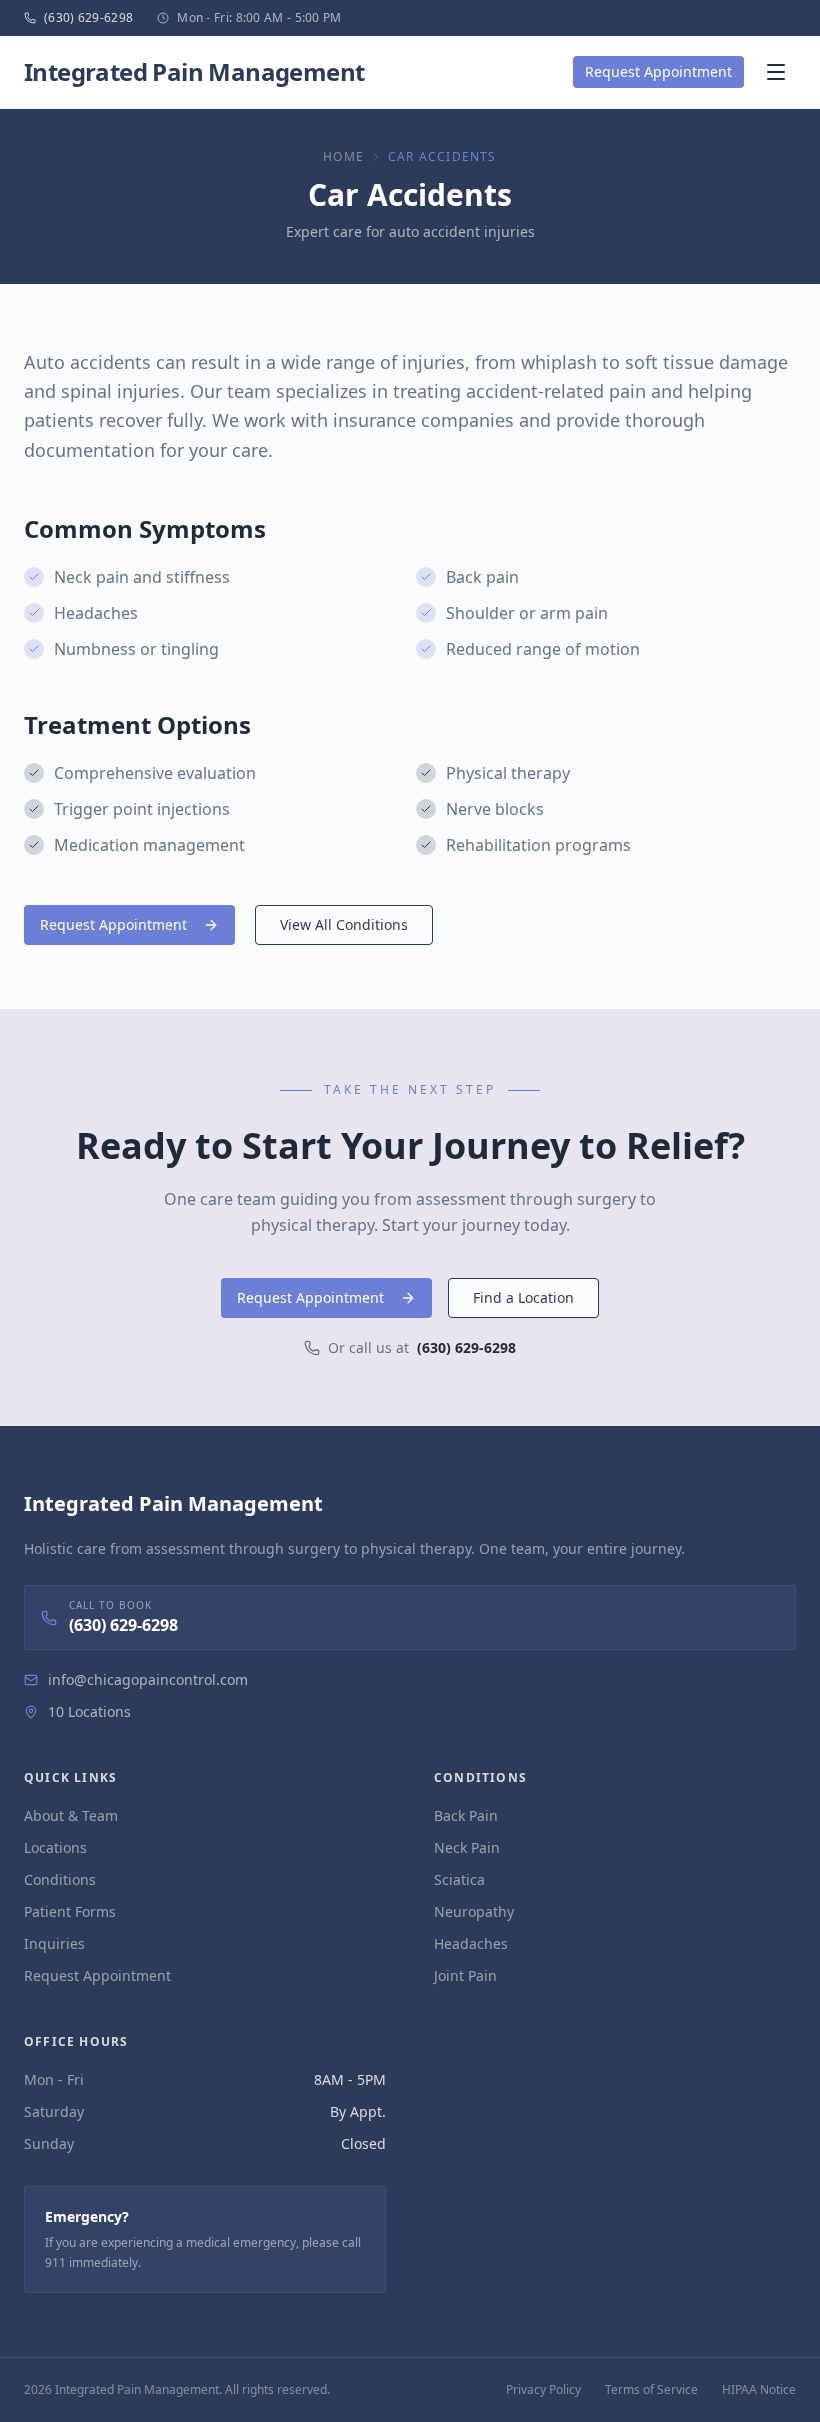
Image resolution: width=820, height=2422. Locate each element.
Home (343, 157)
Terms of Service (651, 2390)
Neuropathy (474, 1911)
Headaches (471, 1943)
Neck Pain (467, 1847)
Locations (55, 1847)
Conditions (60, 1879)
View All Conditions (344, 924)
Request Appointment (658, 71)
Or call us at (422, 1347)
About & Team (71, 1815)
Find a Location (523, 1297)
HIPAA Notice (759, 2390)
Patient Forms (70, 1911)
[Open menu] (776, 72)
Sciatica (459, 1879)
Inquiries (54, 1943)
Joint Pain (465, 1975)
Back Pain (466, 1815)
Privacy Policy (543, 2390)
